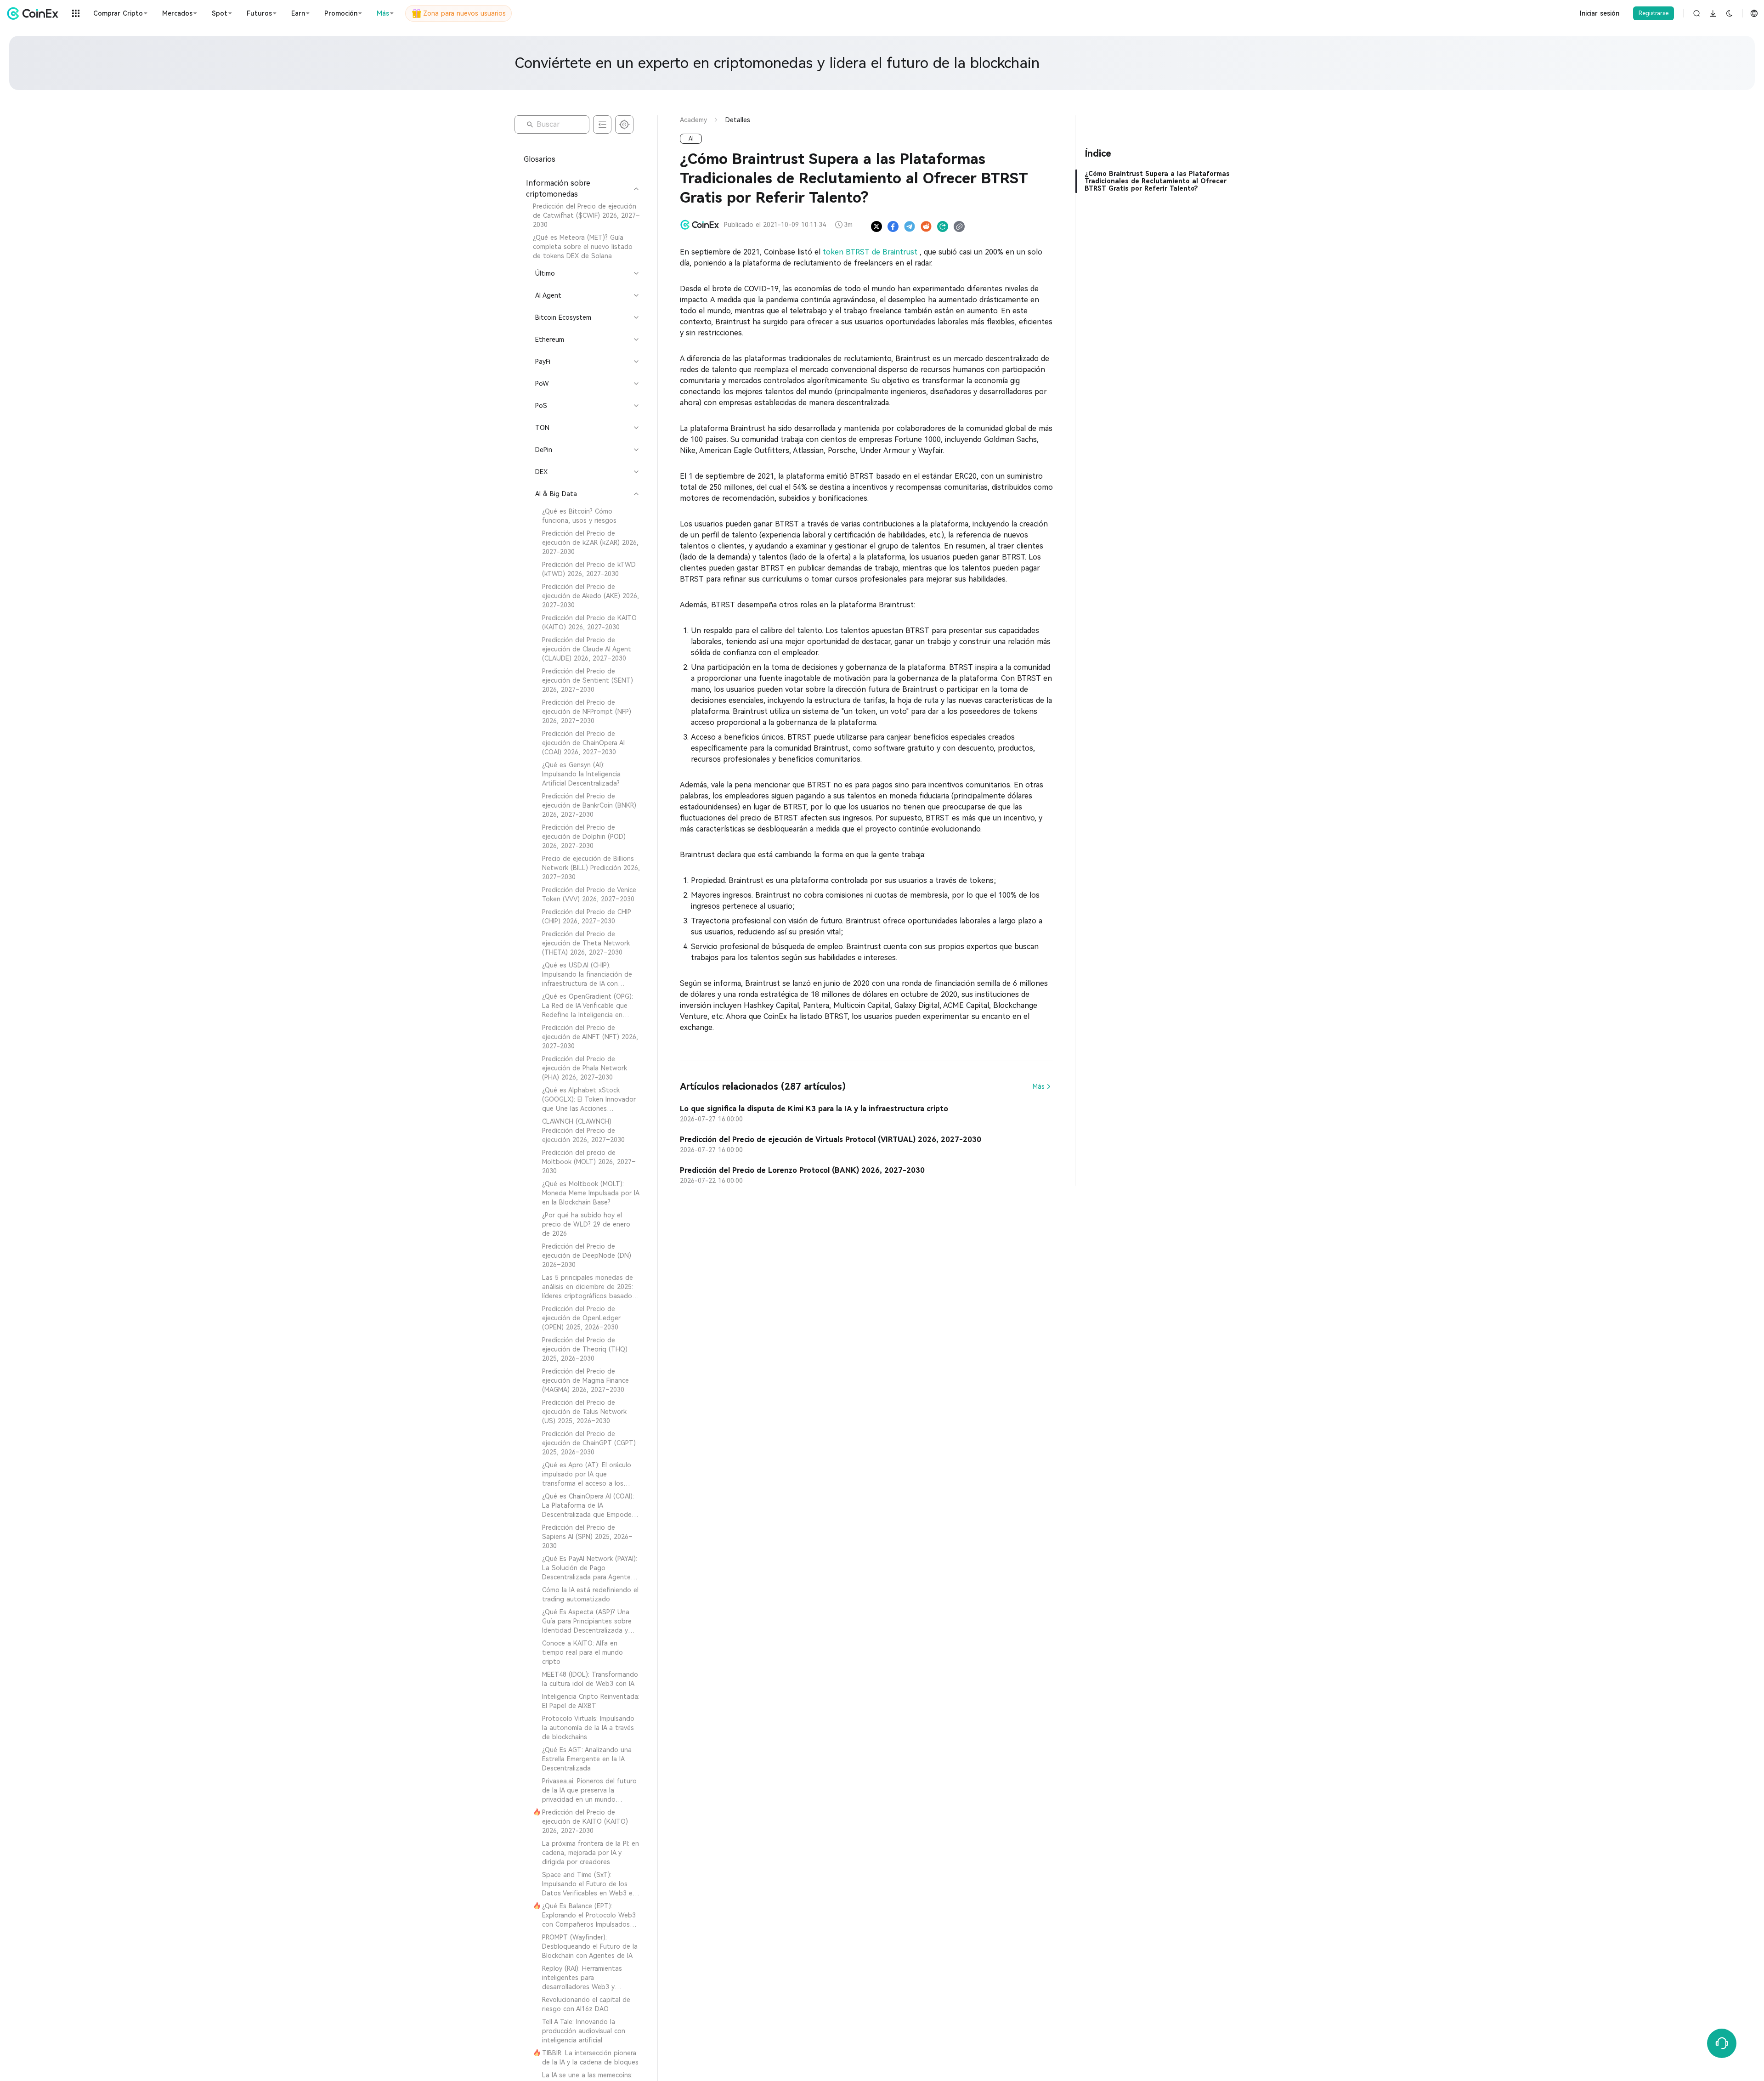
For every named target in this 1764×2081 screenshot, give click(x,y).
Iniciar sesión (1600, 13)
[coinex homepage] (35, 13)
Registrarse (1654, 13)
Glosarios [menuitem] (540, 159)
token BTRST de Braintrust (871, 252)
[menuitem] (582, 215)
